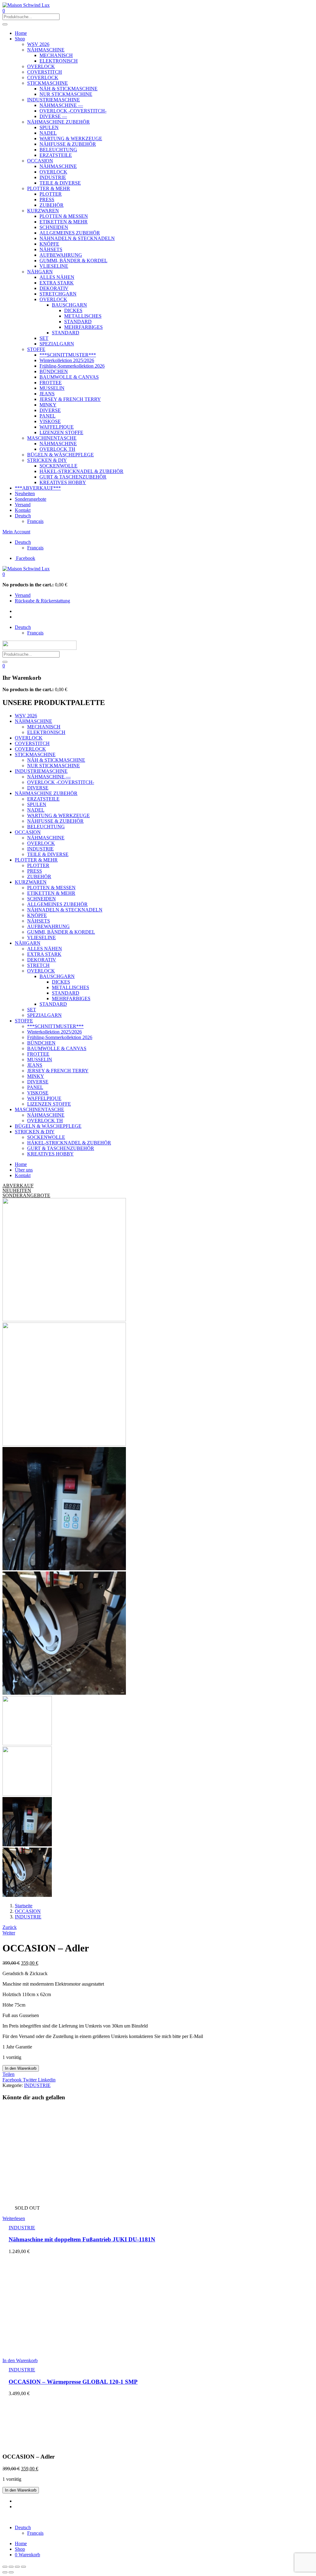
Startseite (24, 1906)
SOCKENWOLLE (58, 466)
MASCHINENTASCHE (52, 438)
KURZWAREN (43, 211)
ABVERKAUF (18, 1186)
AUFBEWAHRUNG (61, 255)
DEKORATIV (54, 288)
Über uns (24, 1170)
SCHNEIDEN (54, 227)
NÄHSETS (51, 249)
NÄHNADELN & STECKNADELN (77, 238)
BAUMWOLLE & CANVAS (69, 377)
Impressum (83, 2517)
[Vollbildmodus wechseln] (17, 2567)
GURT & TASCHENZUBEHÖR (73, 477)
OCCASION (40, 161)
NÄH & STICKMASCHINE (69, 89)
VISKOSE (50, 421)
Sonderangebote (31, 499)
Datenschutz (109, 2517)
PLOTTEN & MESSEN (64, 216)
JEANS (47, 394)
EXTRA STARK (57, 283)
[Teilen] (11, 2567)
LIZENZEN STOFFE (61, 432)
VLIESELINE (54, 266)
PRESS (47, 200)
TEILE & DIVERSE (60, 183)
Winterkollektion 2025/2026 (67, 360)
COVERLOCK (43, 77)
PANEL (48, 416)
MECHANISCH (56, 55)
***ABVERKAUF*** (38, 488)
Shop (20, 39)
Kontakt (23, 510)
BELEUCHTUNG (58, 150)
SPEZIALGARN (57, 344)
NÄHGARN (40, 272)
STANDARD (78, 322)
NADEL (48, 133)
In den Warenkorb (21, 2068)
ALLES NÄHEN (57, 277)
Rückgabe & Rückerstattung (42, 601)
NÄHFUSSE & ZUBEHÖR (68, 144)
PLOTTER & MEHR (49, 188)
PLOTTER (51, 194)
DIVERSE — (53, 116)
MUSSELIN (52, 388)
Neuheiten (25, 493)
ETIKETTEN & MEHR (64, 222)
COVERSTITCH (45, 72)
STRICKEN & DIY (47, 460)
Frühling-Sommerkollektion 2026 (72, 366)
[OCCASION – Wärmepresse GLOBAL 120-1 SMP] (107, 2350)
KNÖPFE (49, 244)
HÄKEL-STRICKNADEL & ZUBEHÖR (81, 471)
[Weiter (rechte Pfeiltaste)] (11, 2572)
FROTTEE (51, 383)
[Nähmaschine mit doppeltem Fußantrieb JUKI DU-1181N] (107, 2197)
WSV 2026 (38, 44)
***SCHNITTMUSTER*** (68, 355)
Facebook (13, 2080)
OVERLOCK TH (57, 449)
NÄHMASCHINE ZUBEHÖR (58, 122)
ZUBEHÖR (52, 205)
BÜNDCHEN (54, 371)
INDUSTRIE (53, 177)
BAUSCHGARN (69, 305)
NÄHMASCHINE (46, 50)
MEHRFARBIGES (83, 327)
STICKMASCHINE (48, 83)
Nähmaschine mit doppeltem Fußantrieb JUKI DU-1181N (82, 2239)
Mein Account (16, 532)
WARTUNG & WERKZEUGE (71, 139)
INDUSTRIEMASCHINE (54, 100)
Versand (23, 505)
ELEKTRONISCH (59, 61)
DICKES (73, 310)
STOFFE (36, 349)
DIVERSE (50, 410)
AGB (129, 2517)
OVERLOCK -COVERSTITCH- (73, 111)
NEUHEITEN (17, 1190)
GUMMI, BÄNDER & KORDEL (73, 261)
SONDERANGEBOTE (26, 1195)
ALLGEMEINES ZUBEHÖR (70, 233)
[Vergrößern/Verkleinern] (23, 2567)
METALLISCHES (83, 316)
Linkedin (47, 2080)
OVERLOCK (41, 66)
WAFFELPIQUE (57, 427)
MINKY (48, 405)
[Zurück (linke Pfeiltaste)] (5, 2572)
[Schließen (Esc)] (5, 2567)
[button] (4, 574)
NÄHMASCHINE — (61, 105)
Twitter (30, 2080)
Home (21, 33)
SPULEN (49, 127)
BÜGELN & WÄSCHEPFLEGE (60, 455)
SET (44, 338)
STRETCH (38, 965)
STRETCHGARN (58, 294)
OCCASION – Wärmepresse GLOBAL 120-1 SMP (73, 2382)
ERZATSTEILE (56, 155)
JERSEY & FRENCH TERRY (70, 399)
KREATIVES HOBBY (63, 482)
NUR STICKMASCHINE (66, 94)
